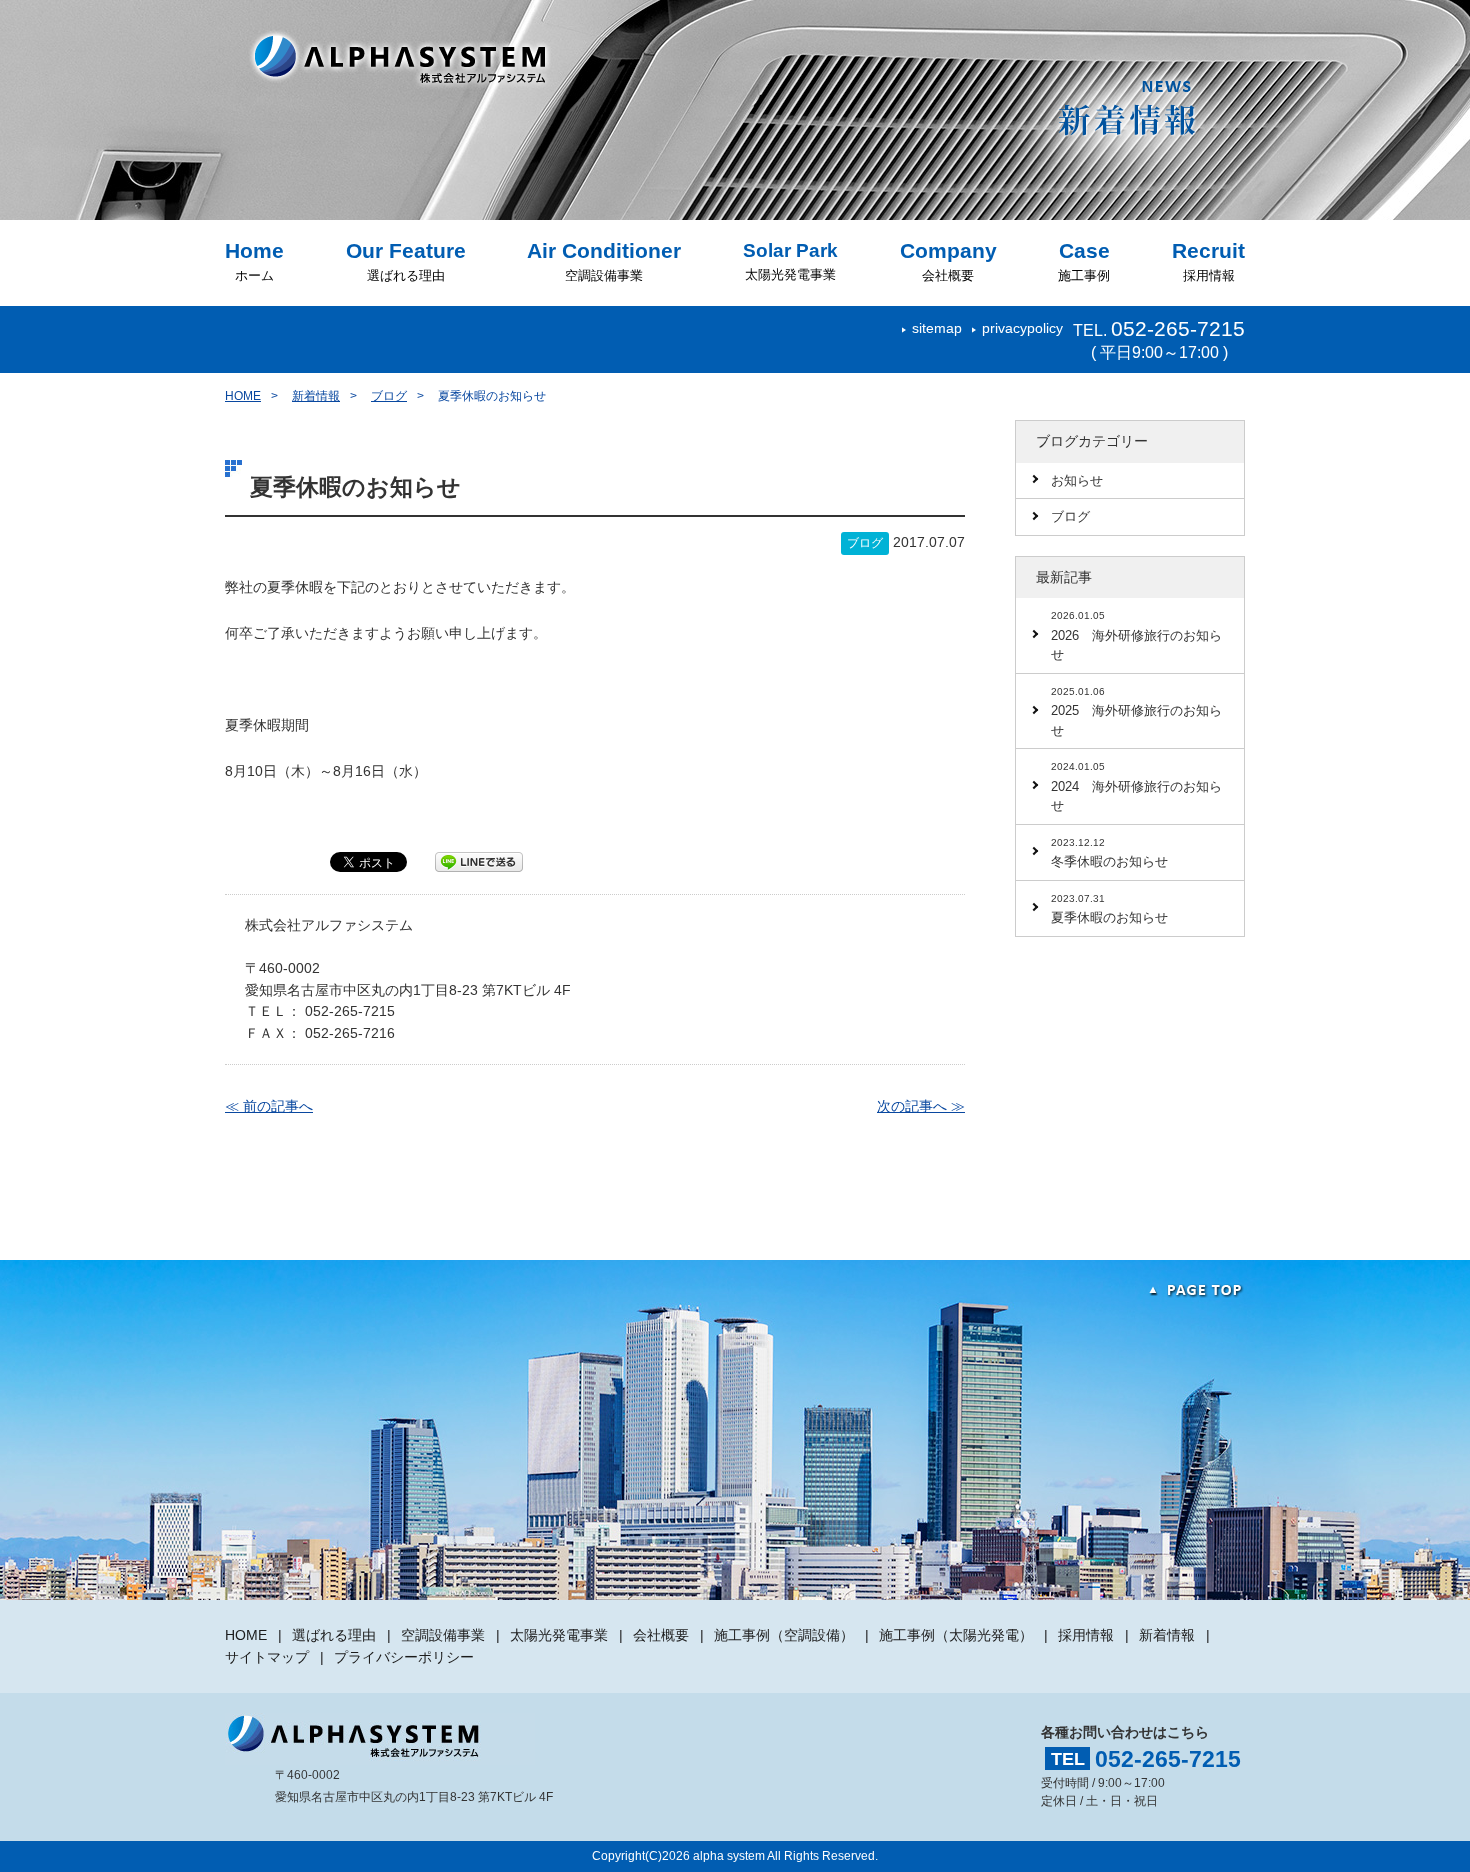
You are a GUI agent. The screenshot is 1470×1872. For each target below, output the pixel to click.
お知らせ (1077, 480)
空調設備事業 (604, 261)
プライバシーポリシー (404, 1657)
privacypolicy (1022, 328)
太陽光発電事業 (790, 261)
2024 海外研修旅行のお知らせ (1136, 787)
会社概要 (948, 261)
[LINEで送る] (479, 861)
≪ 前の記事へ (269, 1106)
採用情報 (1208, 261)
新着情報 (316, 396)
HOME (243, 396)
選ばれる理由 (406, 261)
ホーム (254, 261)
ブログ (389, 396)
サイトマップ (267, 1657)
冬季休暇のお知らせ (1109, 853)
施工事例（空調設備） (784, 1635)
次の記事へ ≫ (921, 1106)
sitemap (937, 328)
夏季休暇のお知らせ (1109, 909)
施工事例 (1084, 261)
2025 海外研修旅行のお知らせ (1136, 712)
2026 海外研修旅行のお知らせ (1136, 636)
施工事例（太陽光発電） (956, 1635)
